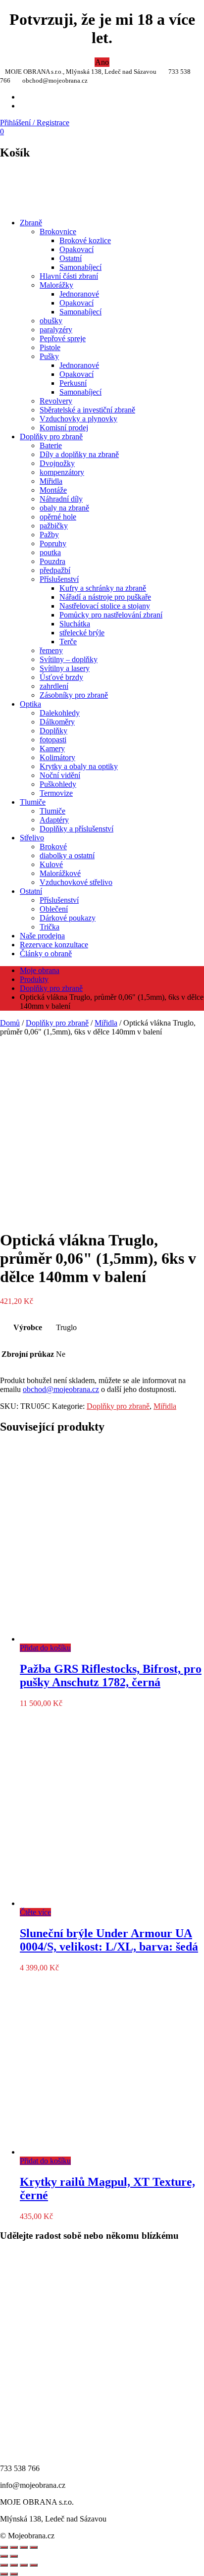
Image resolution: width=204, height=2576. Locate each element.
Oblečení (54, 909)
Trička (50, 927)
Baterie (51, 445)
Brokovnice (58, 232)
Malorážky (56, 285)
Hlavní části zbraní (69, 276)
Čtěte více (35, 1912)
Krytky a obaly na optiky (79, 766)
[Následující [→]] (14, 2556)
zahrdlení (54, 686)
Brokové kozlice (85, 240)
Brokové (53, 847)
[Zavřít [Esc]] (4, 2547)
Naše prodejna (42, 936)
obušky (51, 321)
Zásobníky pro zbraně (74, 695)
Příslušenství (59, 579)
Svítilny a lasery (65, 668)
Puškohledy (58, 784)
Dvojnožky (57, 463)
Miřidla (51, 481)
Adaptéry (54, 820)
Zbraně (31, 223)
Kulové (51, 864)
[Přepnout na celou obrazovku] (14, 2565)
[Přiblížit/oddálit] (34, 2547)
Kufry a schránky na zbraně (103, 588)
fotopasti (53, 740)
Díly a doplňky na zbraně (79, 454)
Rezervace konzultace (54, 945)
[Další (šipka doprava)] (14, 2574)
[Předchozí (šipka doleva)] (4, 2574)
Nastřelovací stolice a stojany (105, 606)
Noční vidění (60, 775)
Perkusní (73, 383)
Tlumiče (33, 802)
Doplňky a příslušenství (76, 829)
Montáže (53, 490)
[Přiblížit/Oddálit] (4, 2565)
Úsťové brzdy (61, 677)
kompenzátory (62, 472)
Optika (30, 704)
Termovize (56, 793)
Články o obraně (46, 953)
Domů (10, 1023)
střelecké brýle (82, 633)
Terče (68, 642)
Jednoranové (79, 294)
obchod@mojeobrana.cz (61, 1389)
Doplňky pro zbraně (51, 437)
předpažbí (55, 570)
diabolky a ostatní (67, 855)
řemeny (51, 650)
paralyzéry (56, 330)
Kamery (52, 748)
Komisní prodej (64, 428)
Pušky (49, 356)
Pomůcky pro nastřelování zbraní (111, 615)
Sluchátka (75, 624)
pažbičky (54, 526)
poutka (50, 552)
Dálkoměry (57, 722)
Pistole (50, 347)
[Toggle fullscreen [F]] (24, 2547)
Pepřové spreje (63, 338)
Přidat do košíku (45, 1648)
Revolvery (56, 401)
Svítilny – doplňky (69, 659)
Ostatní (71, 258)
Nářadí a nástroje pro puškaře (105, 597)
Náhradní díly (61, 499)
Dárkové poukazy (68, 918)
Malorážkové (60, 873)
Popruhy (53, 543)
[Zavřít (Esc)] (34, 2565)
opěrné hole (58, 517)
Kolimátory (57, 757)
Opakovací (76, 249)
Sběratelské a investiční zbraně (87, 410)
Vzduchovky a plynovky (78, 419)
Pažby (49, 535)
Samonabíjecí (80, 267)
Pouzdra (52, 561)
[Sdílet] (14, 2547)
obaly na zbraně (64, 508)
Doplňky (53, 731)
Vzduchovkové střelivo (76, 882)
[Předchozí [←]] (4, 2556)
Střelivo (32, 838)
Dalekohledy (60, 713)
